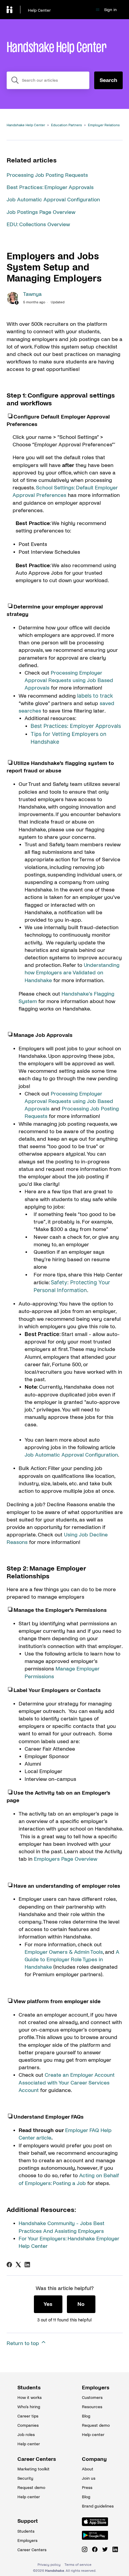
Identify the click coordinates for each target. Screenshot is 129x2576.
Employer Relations (104, 125)
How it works (30, 2398)
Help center (29, 2444)
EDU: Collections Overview (38, 225)
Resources (92, 2407)
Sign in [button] (110, 10)
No (81, 2304)
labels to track (95, 696)
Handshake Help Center (26, 125)
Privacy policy (49, 2565)
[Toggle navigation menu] (98, 10)
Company (94, 2459)
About (88, 2469)
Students (29, 2388)
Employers (96, 2388)
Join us (89, 2478)
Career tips (28, 2416)
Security (25, 2478)
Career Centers (32, 2459)
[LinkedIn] (27, 2265)
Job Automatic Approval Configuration (53, 200)
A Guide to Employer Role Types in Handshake (72, 1960)
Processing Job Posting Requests (47, 175)
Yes (48, 2304)
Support (28, 2521)
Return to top (24, 2343)
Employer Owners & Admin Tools (64, 1952)
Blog (86, 2416)
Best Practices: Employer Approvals (50, 187)
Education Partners (66, 125)
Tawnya (32, 294)
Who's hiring (29, 2407)
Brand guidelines (97, 2506)
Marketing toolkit (32, 2469)
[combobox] (48, 80)
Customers (92, 2398)
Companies (28, 2425)
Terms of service (78, 2565)
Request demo (96, 2425)
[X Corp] (18, 2265)
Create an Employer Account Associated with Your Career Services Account (67, 2083)
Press (87, 2488)
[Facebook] (9, 2265)
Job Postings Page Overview (41, 212)
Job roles (26, 2435)
